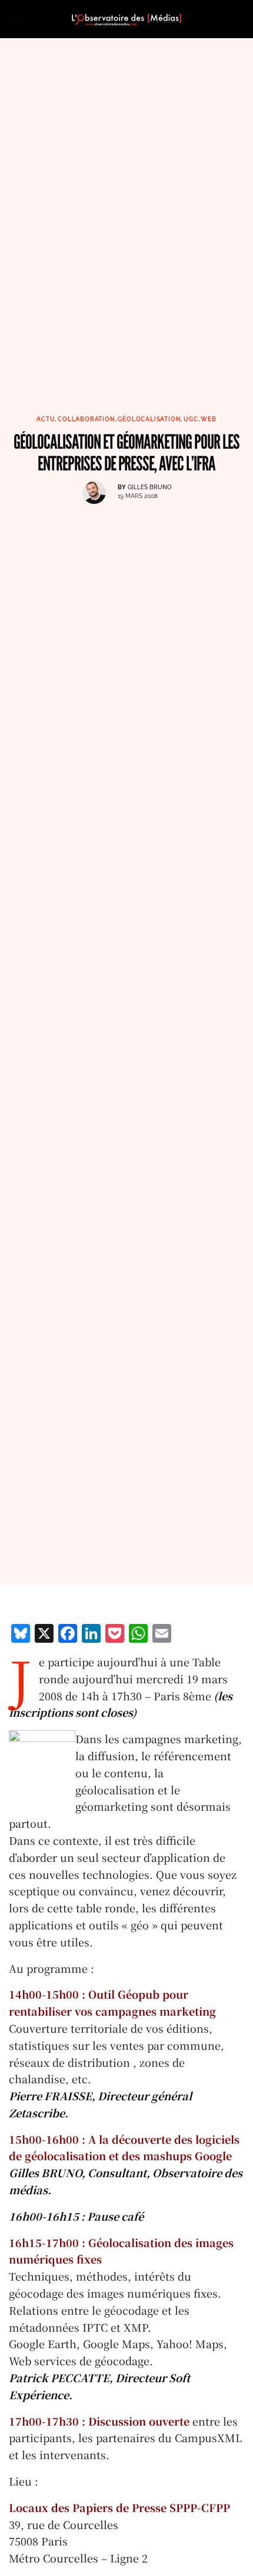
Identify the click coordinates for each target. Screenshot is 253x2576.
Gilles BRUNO (149, 487)
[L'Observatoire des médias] (126, 19)
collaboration (86, 419)
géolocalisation (149, 419)
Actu (46, 419)
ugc (191, 419)
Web (208, 419)
